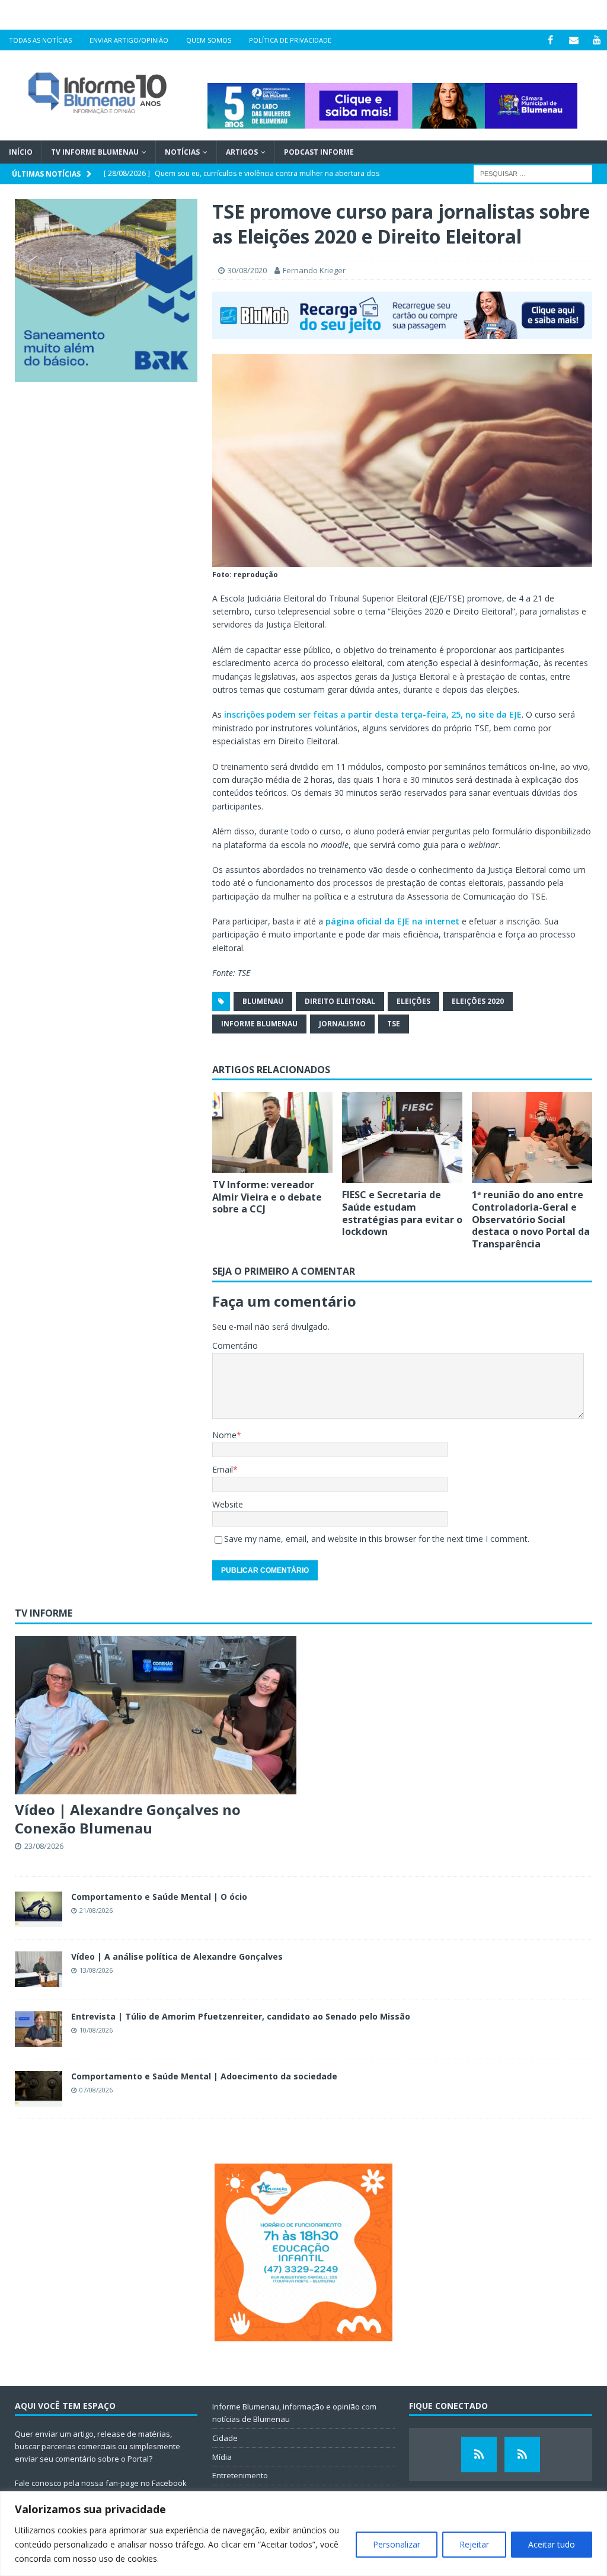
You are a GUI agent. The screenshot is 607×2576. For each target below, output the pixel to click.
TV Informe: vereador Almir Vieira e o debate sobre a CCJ (267, 1197)
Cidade (225, 2438)
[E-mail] (574, 40)
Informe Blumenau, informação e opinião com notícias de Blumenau (294, 2413)
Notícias (182, 152)
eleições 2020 (478, 1001)
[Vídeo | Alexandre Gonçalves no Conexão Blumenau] (156, 1715)
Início (21, 152)
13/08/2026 (96, 1970)
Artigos (242, 152)
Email (223, 1469)
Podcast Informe (319, 152)
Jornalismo (342, 1024)
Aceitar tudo (552, 2544)
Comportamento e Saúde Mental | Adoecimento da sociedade (204, 2076)
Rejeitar (474, 2544)
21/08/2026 (96, 1910)
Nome (224, 1435)
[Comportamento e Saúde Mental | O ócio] (39, 1909)
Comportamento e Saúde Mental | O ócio (159, 1897)
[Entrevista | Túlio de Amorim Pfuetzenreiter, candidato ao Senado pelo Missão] (39, 2029)
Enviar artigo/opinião (129, 40)
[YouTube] (597, 40)
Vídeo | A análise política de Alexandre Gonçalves (177, 1956)
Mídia (222, 2457)
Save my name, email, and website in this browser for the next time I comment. (377, 1539)
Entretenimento (240, 2475)
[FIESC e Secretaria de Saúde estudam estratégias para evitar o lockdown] (402, 1137)
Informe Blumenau (259, 1024)
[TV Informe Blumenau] (479, 2455)
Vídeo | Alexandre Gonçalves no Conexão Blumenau (128, 1819)
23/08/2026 (44, 1846)
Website (228, 1504)
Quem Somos (209, 40)
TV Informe (44, 1613)
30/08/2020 (247, 270)
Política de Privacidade (290, 40)
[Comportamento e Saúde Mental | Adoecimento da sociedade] (39, 2089)
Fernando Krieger (314, 270)
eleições (413, 1001)
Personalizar (397, 2544)
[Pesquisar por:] (533, 173)
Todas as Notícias (40, 40)
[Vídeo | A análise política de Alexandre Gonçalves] (39, 1969)
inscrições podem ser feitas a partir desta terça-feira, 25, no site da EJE (373, 714)
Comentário (235, 1345)
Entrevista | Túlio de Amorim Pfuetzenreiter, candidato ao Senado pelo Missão (241, 2016)
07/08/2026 (96, 2090)
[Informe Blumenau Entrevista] (522, 2455)
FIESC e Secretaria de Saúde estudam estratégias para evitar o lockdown (402, 1213)
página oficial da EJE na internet (392, 921)
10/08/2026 (96, 2030)
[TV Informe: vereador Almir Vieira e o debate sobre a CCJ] (272, 1132)
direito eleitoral (340, 1001)
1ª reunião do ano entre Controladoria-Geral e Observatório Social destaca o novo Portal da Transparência (531, 1219)
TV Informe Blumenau (95, 152)
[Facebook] (550, 40)
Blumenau (263, 1001)
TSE (394, 1024)
